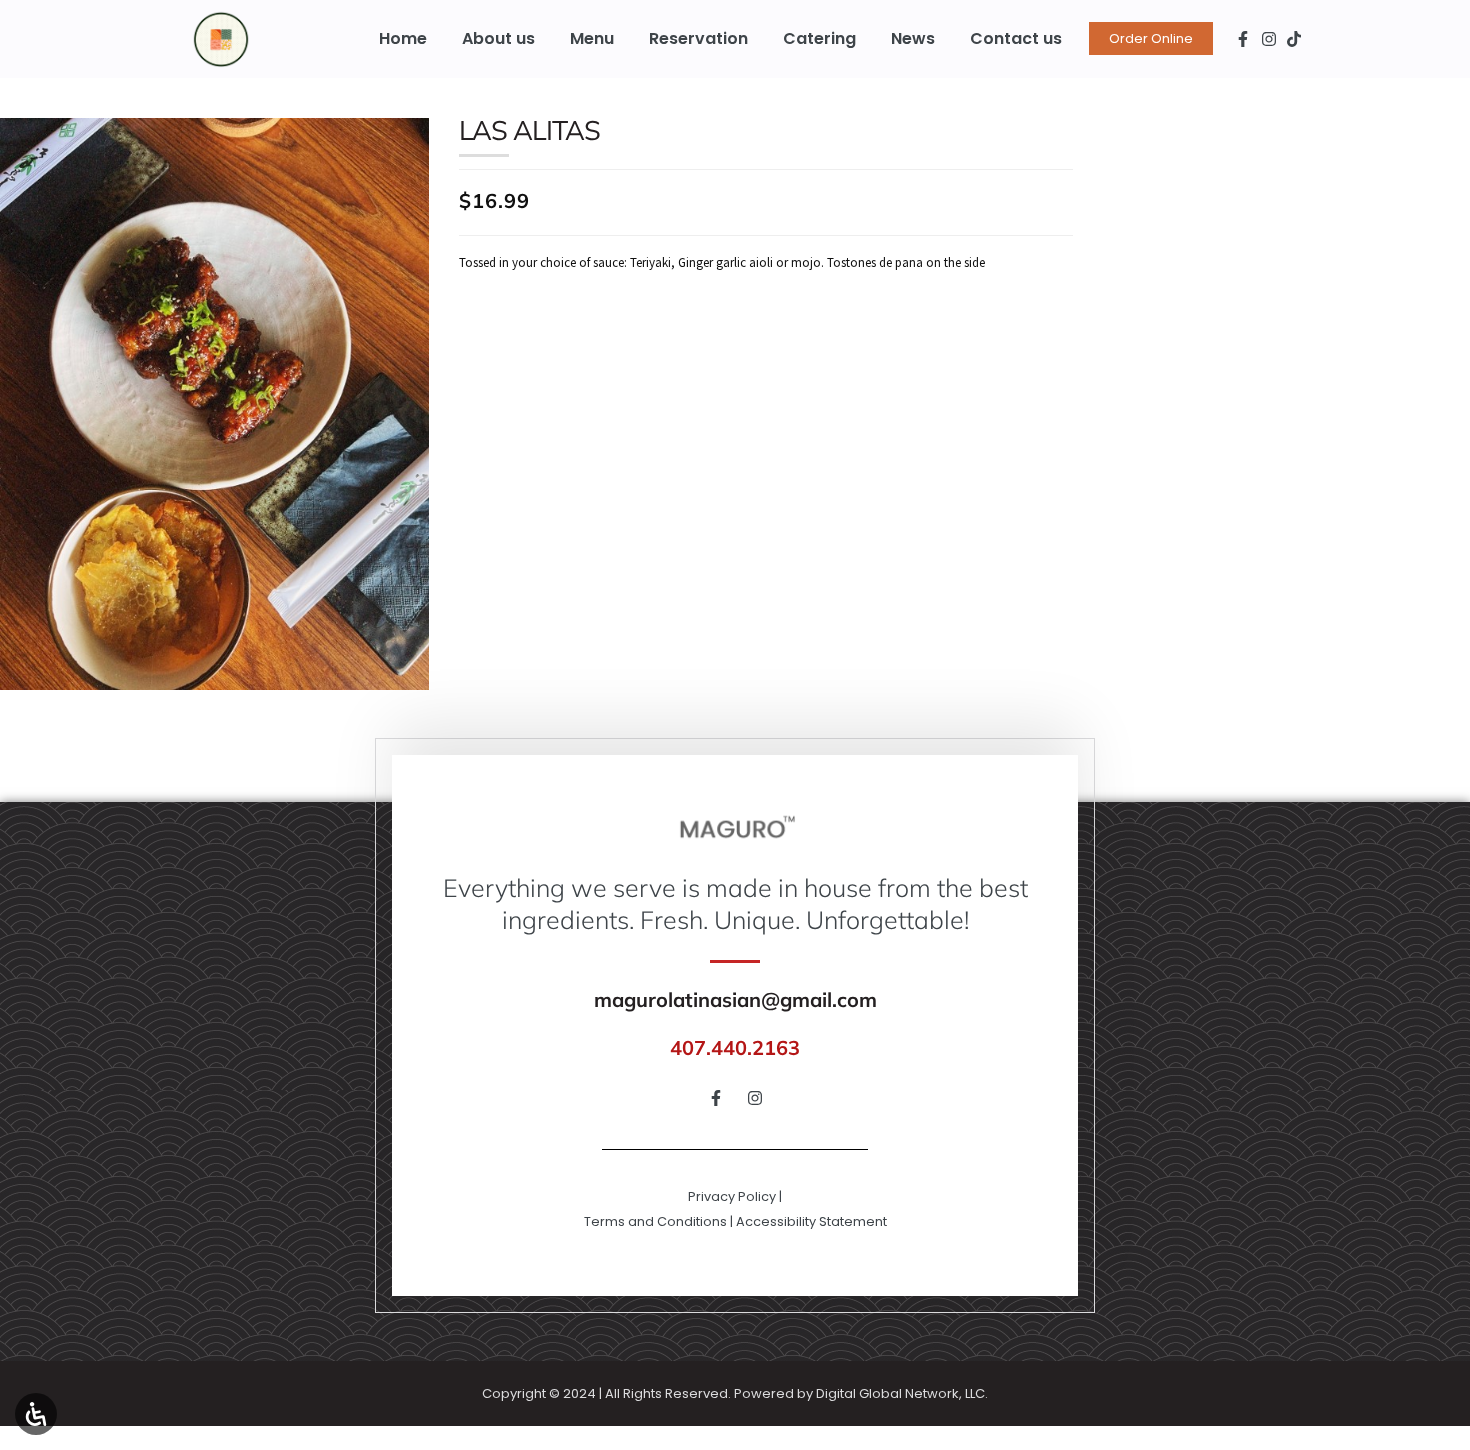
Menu (592, 38)
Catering (819, 38)
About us (498, 38)
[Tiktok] (1295, 39)
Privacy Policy (732, 1196)
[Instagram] (1269, 39)
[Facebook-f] (1243, 39)
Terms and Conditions (655, 1221)
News (913, 38)
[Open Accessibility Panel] (36, 1414)
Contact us (1016, 38)
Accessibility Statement (811, 1221)
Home (403, 38)
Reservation (698, 38)
